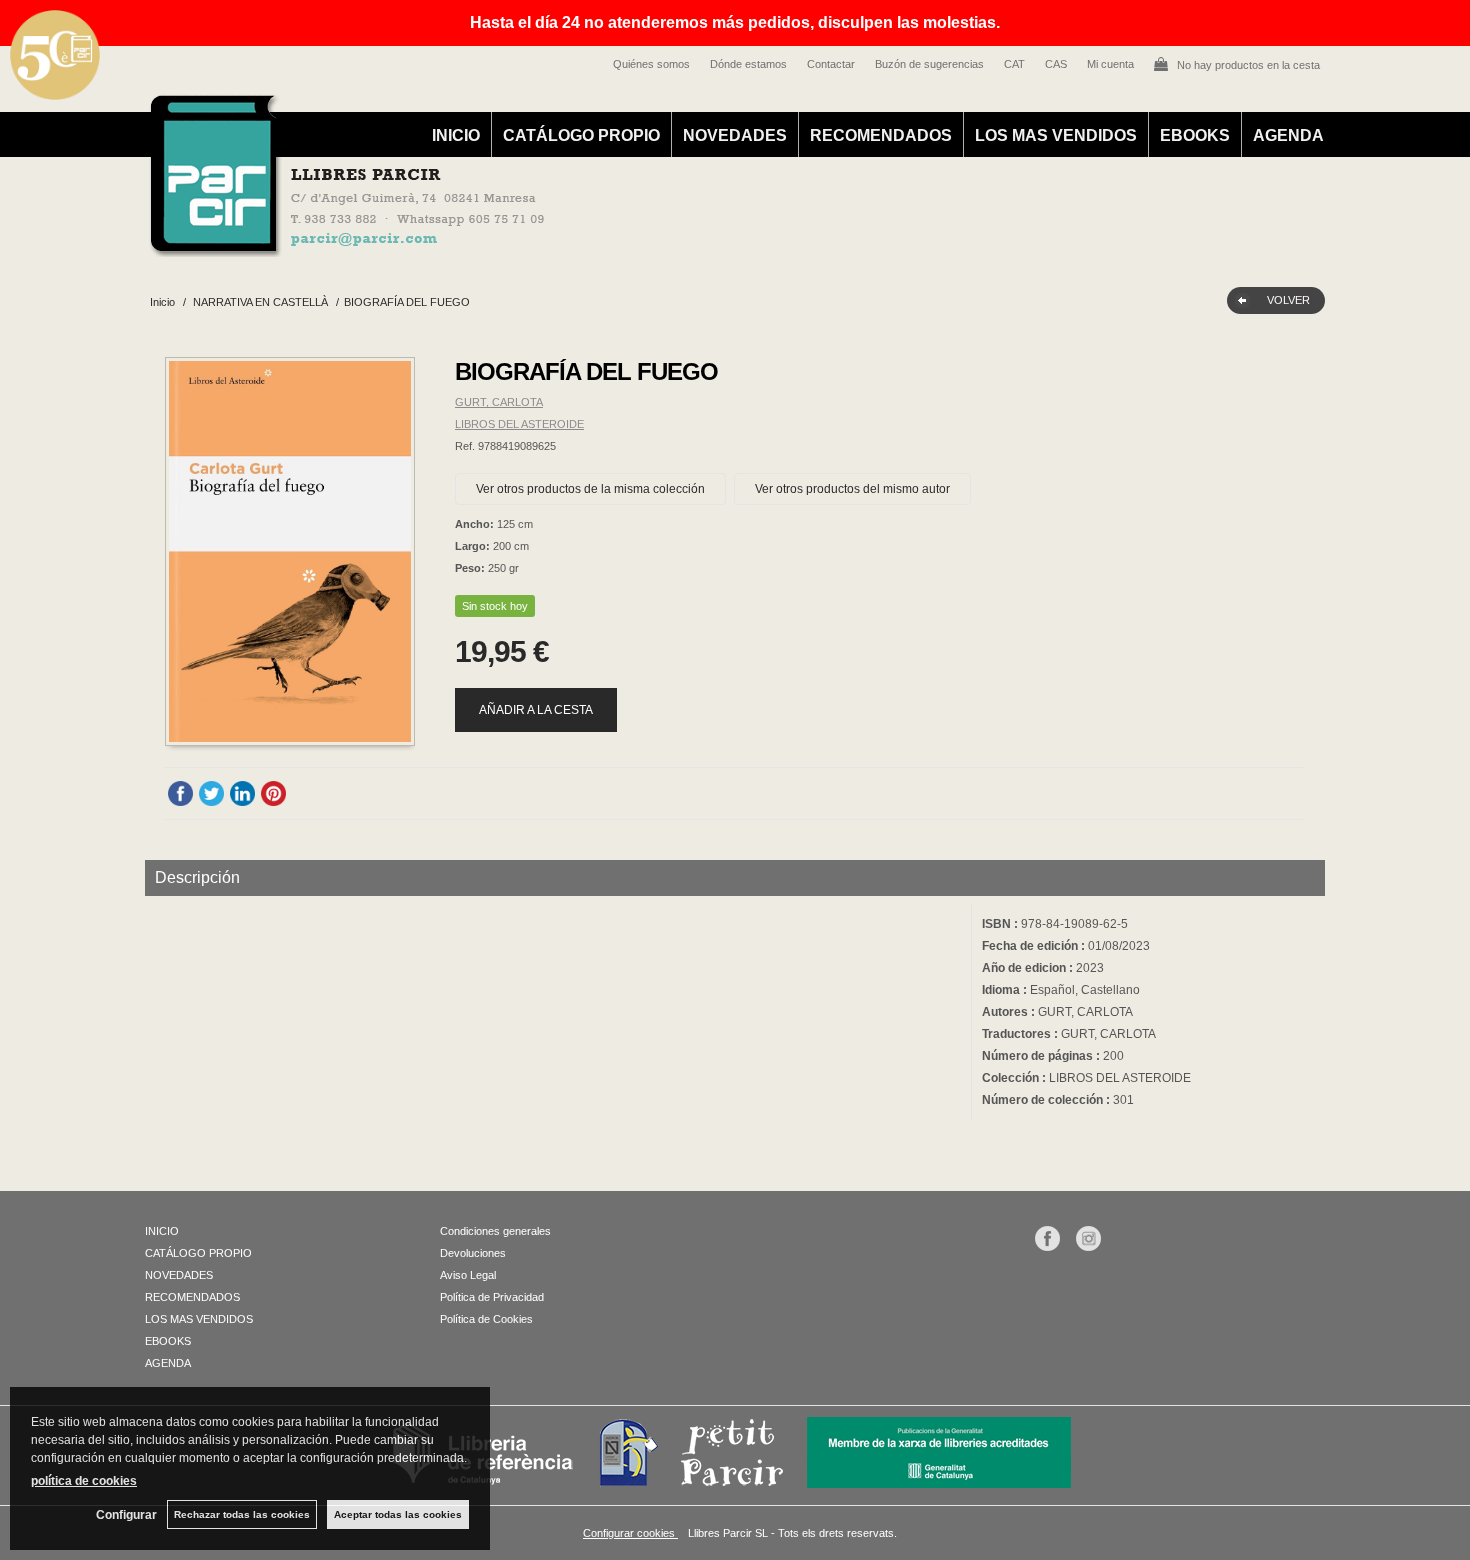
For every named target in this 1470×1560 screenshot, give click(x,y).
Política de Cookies (486, 1319)
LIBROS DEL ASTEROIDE (519, 424)
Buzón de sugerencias (929, 64)
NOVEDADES (735, 135)
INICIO (456, 135)
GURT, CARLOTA (499, 402)
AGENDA (1288, 135)
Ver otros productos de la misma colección (590, 489)
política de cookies (84, 1481)
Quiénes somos (651, 64)
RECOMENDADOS (881, 135)
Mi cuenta (1110, 64)
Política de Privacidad (492, 1297)
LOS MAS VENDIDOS (1056, 135)
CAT (1014, 64)
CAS (1056, 64)
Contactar (831, 64)
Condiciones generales (495, 1231)
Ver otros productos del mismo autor (852, 489)
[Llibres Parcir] (636, 246)
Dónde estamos (748, 64)
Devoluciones (473, 1253)
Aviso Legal (468, 1275)
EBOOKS (1195, 135)
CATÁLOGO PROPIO (581, 135)
